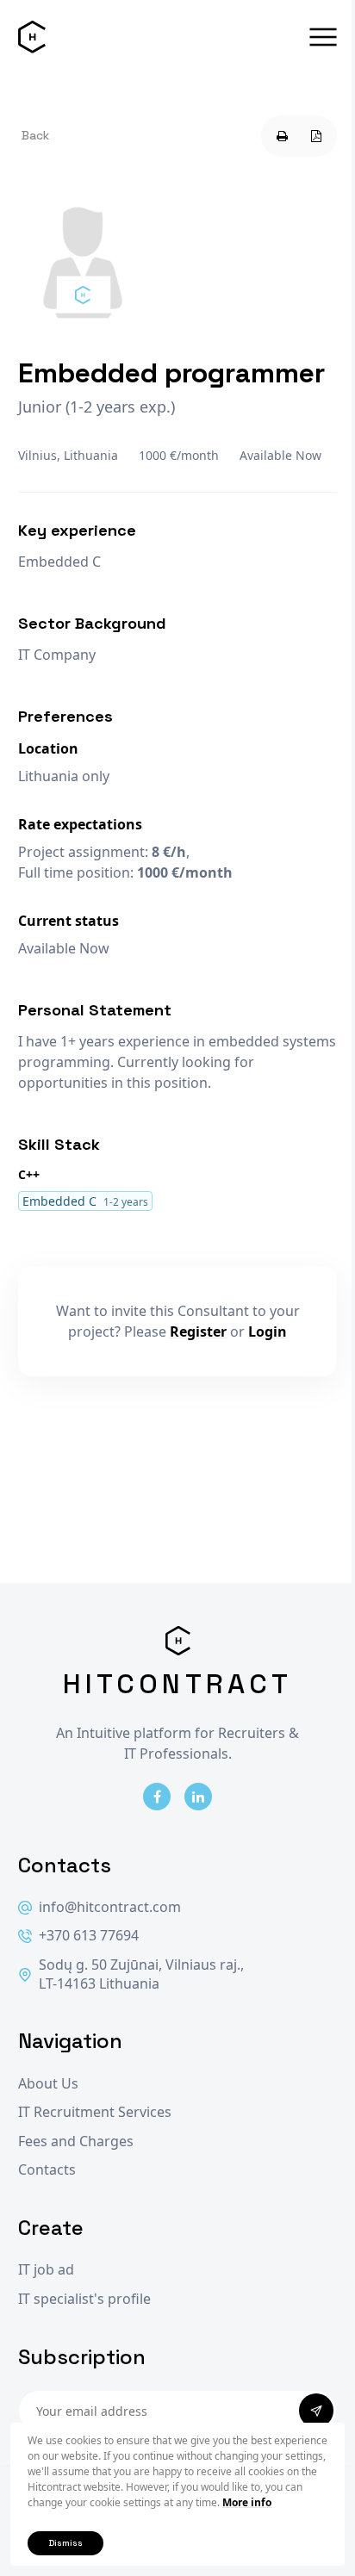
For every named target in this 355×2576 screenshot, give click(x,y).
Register (198, 1331)
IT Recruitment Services (95, 2112)
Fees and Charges (76, 2141)
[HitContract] (32, 37)
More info (247, 2502)
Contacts (47, 2170)
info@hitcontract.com (110, 1907)
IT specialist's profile (84, 2299)
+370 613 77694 (89, 1936)
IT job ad (46, 2270)
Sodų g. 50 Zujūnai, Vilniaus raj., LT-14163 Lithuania (141, 1974)
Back (35, 135)
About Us (48, 2084)
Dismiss (65, 2543)
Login (268, 1331)
